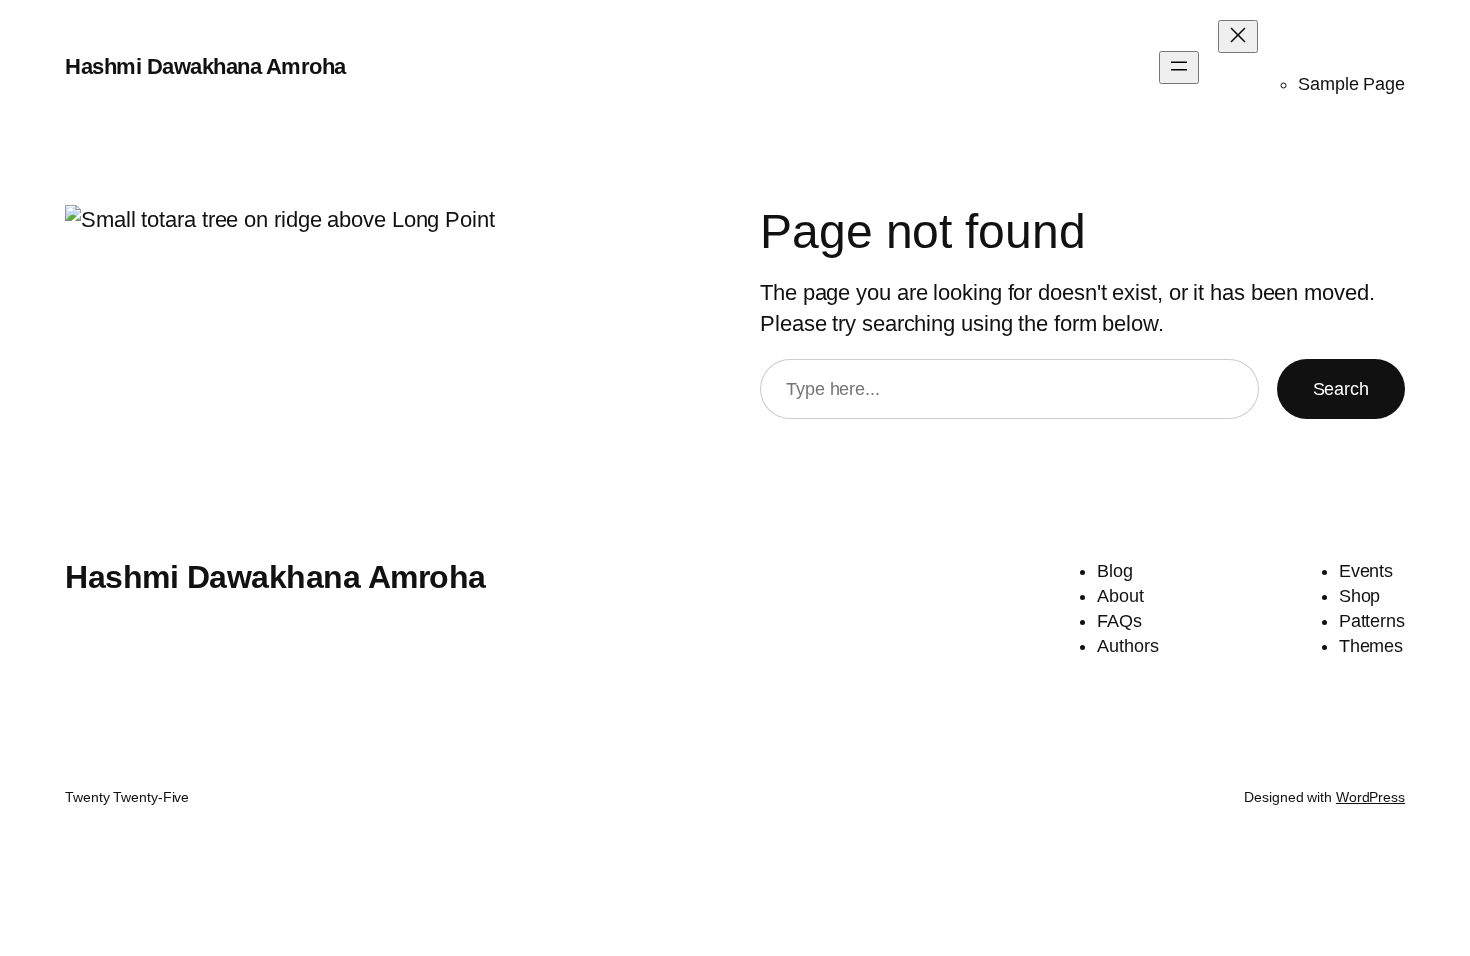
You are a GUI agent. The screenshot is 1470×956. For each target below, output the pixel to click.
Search (1341, 389)
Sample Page (1351, 84)
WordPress (1370, 797)
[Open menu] (1179, 67)
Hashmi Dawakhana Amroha (205, 66)
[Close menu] (1238, 36)
